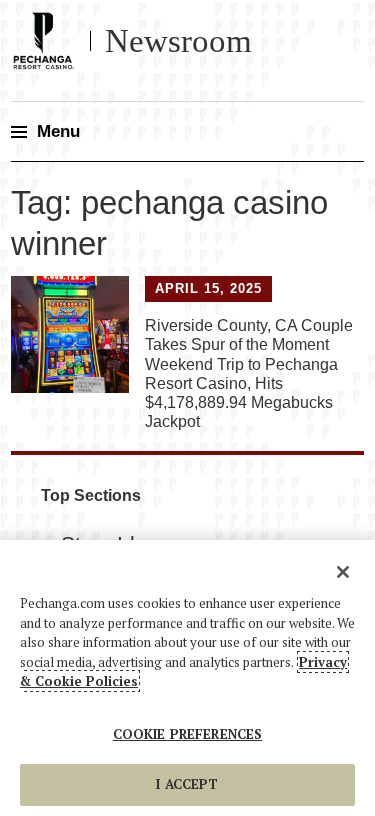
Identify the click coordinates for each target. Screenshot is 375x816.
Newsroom (178, 40)
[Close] (343, 572)
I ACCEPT (187, 784)
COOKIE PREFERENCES (187, 734)
